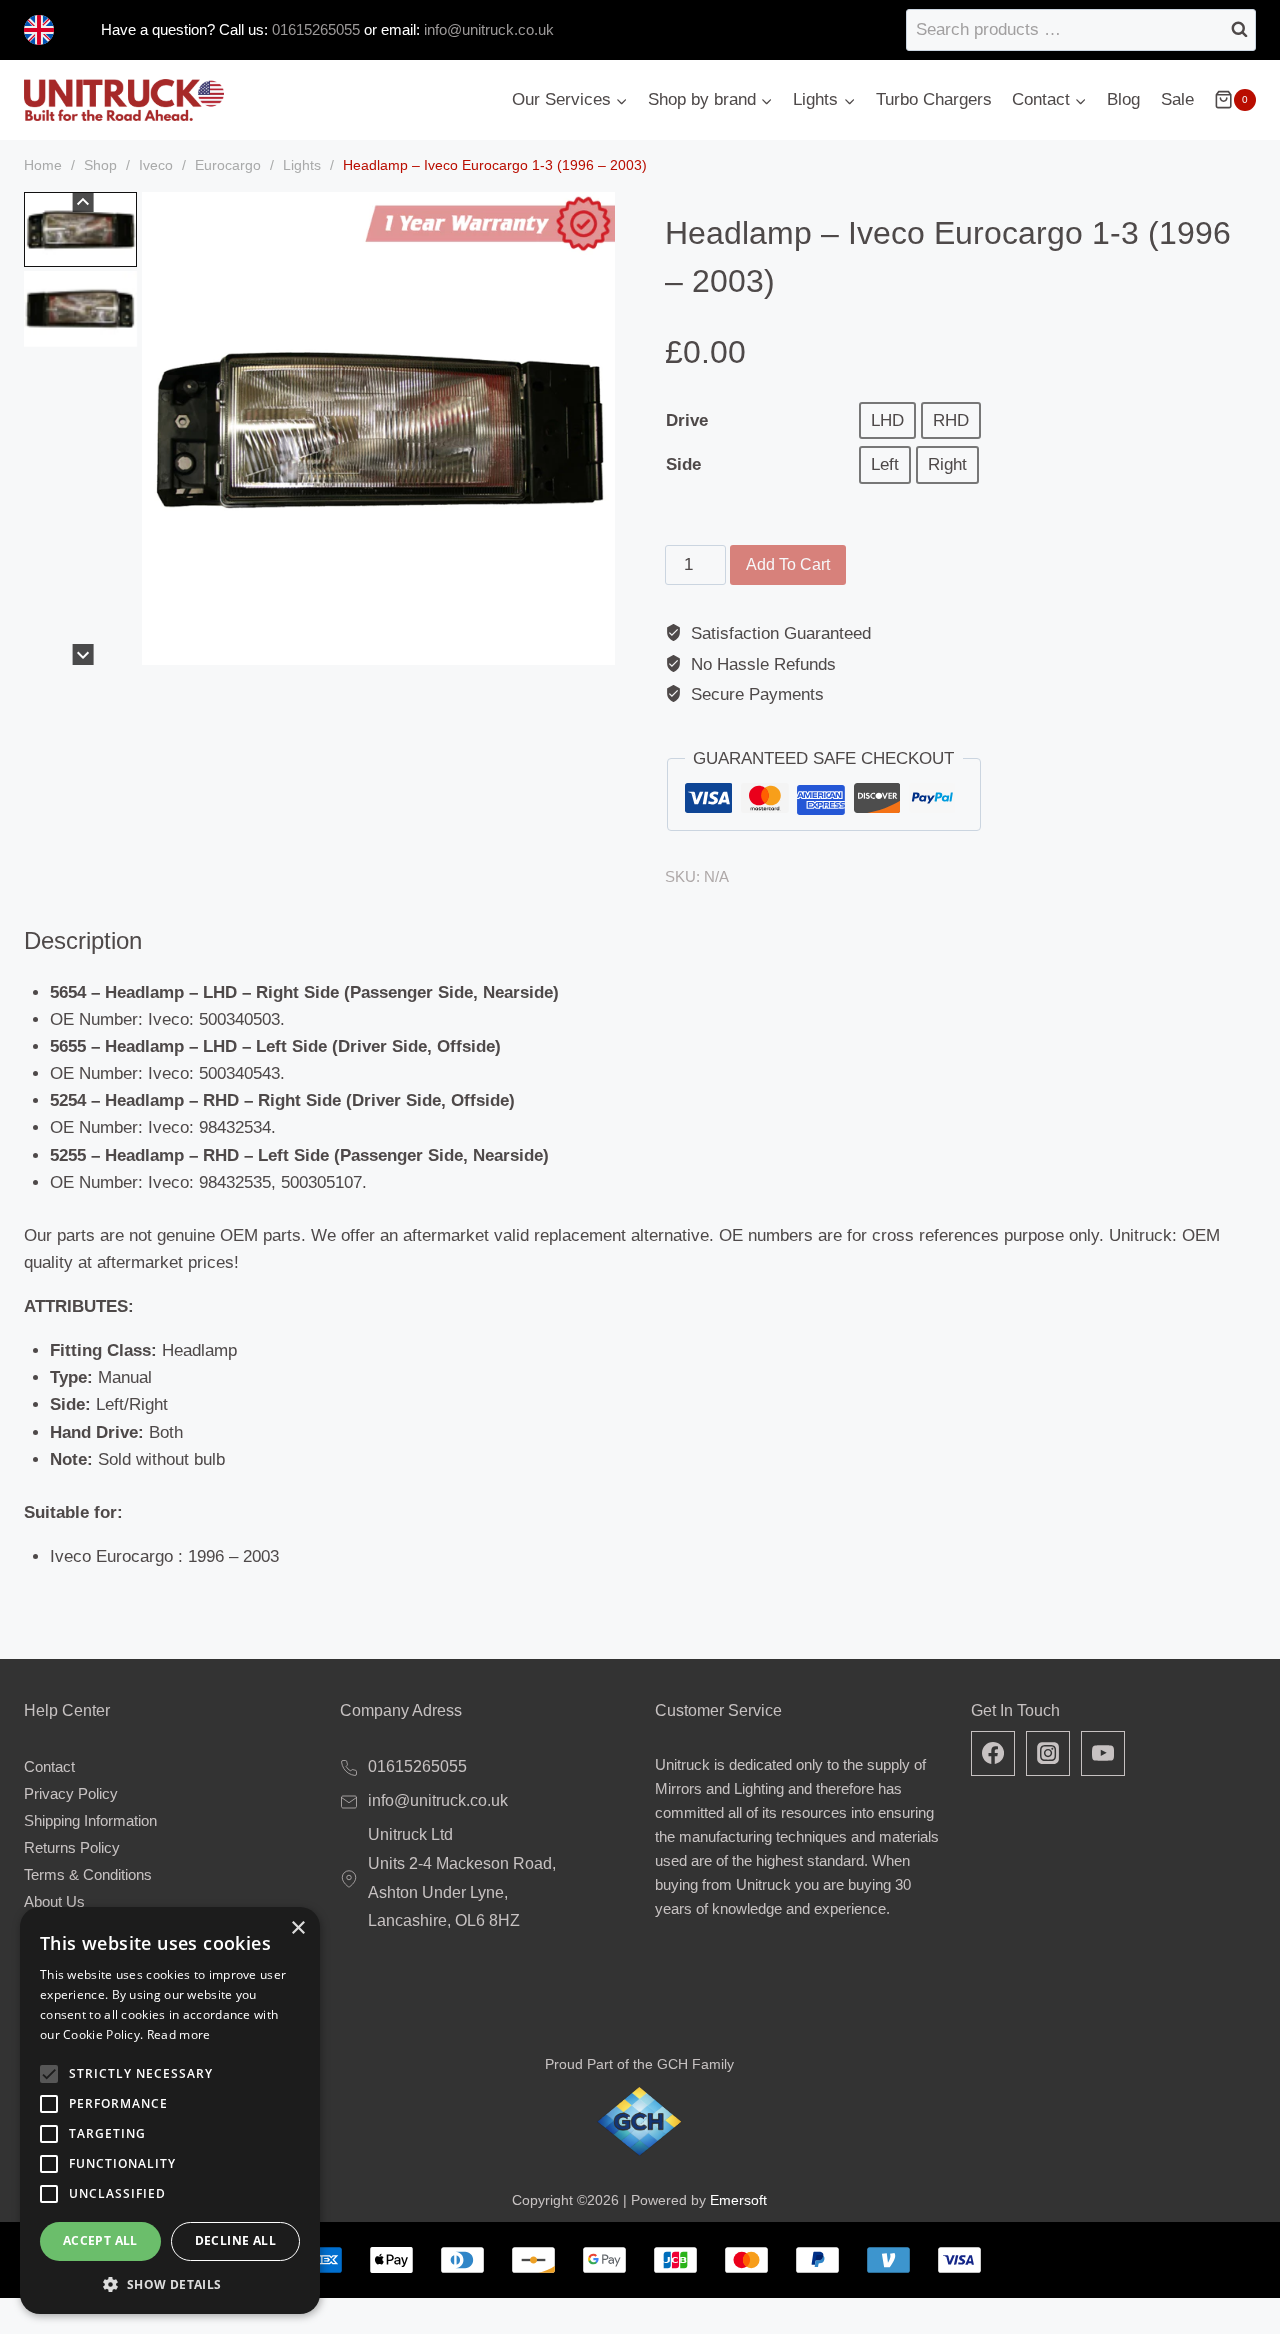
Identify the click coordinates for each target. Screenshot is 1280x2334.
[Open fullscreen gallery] (595, 645)
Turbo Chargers (934, 99)
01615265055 (314, 29)
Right (947, 464)
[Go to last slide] (83, 202)
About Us (54, 1901)
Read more (179, 2034)
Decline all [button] (235, 2240)
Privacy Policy (71, 1793)
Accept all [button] (100, 2240)
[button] (80, 229)
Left (885, 464)
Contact (49, 1766)
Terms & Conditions (88, 1874)
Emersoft (738, 2200)
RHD (951, 420)
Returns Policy (72, 1847)
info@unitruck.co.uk (489, 29)
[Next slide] (83, 654)
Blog (1123, 99)
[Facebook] (993, 1753)
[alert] (170, 2110)
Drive (687, 420)
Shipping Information (90, 1820)
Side (683, 464)
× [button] (297, 1928)
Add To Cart (788, 564)
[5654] (378, 428)
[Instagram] (1048, 1753)
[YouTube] (1103, 1753)
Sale (1177, 99)
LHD (887, 420)
